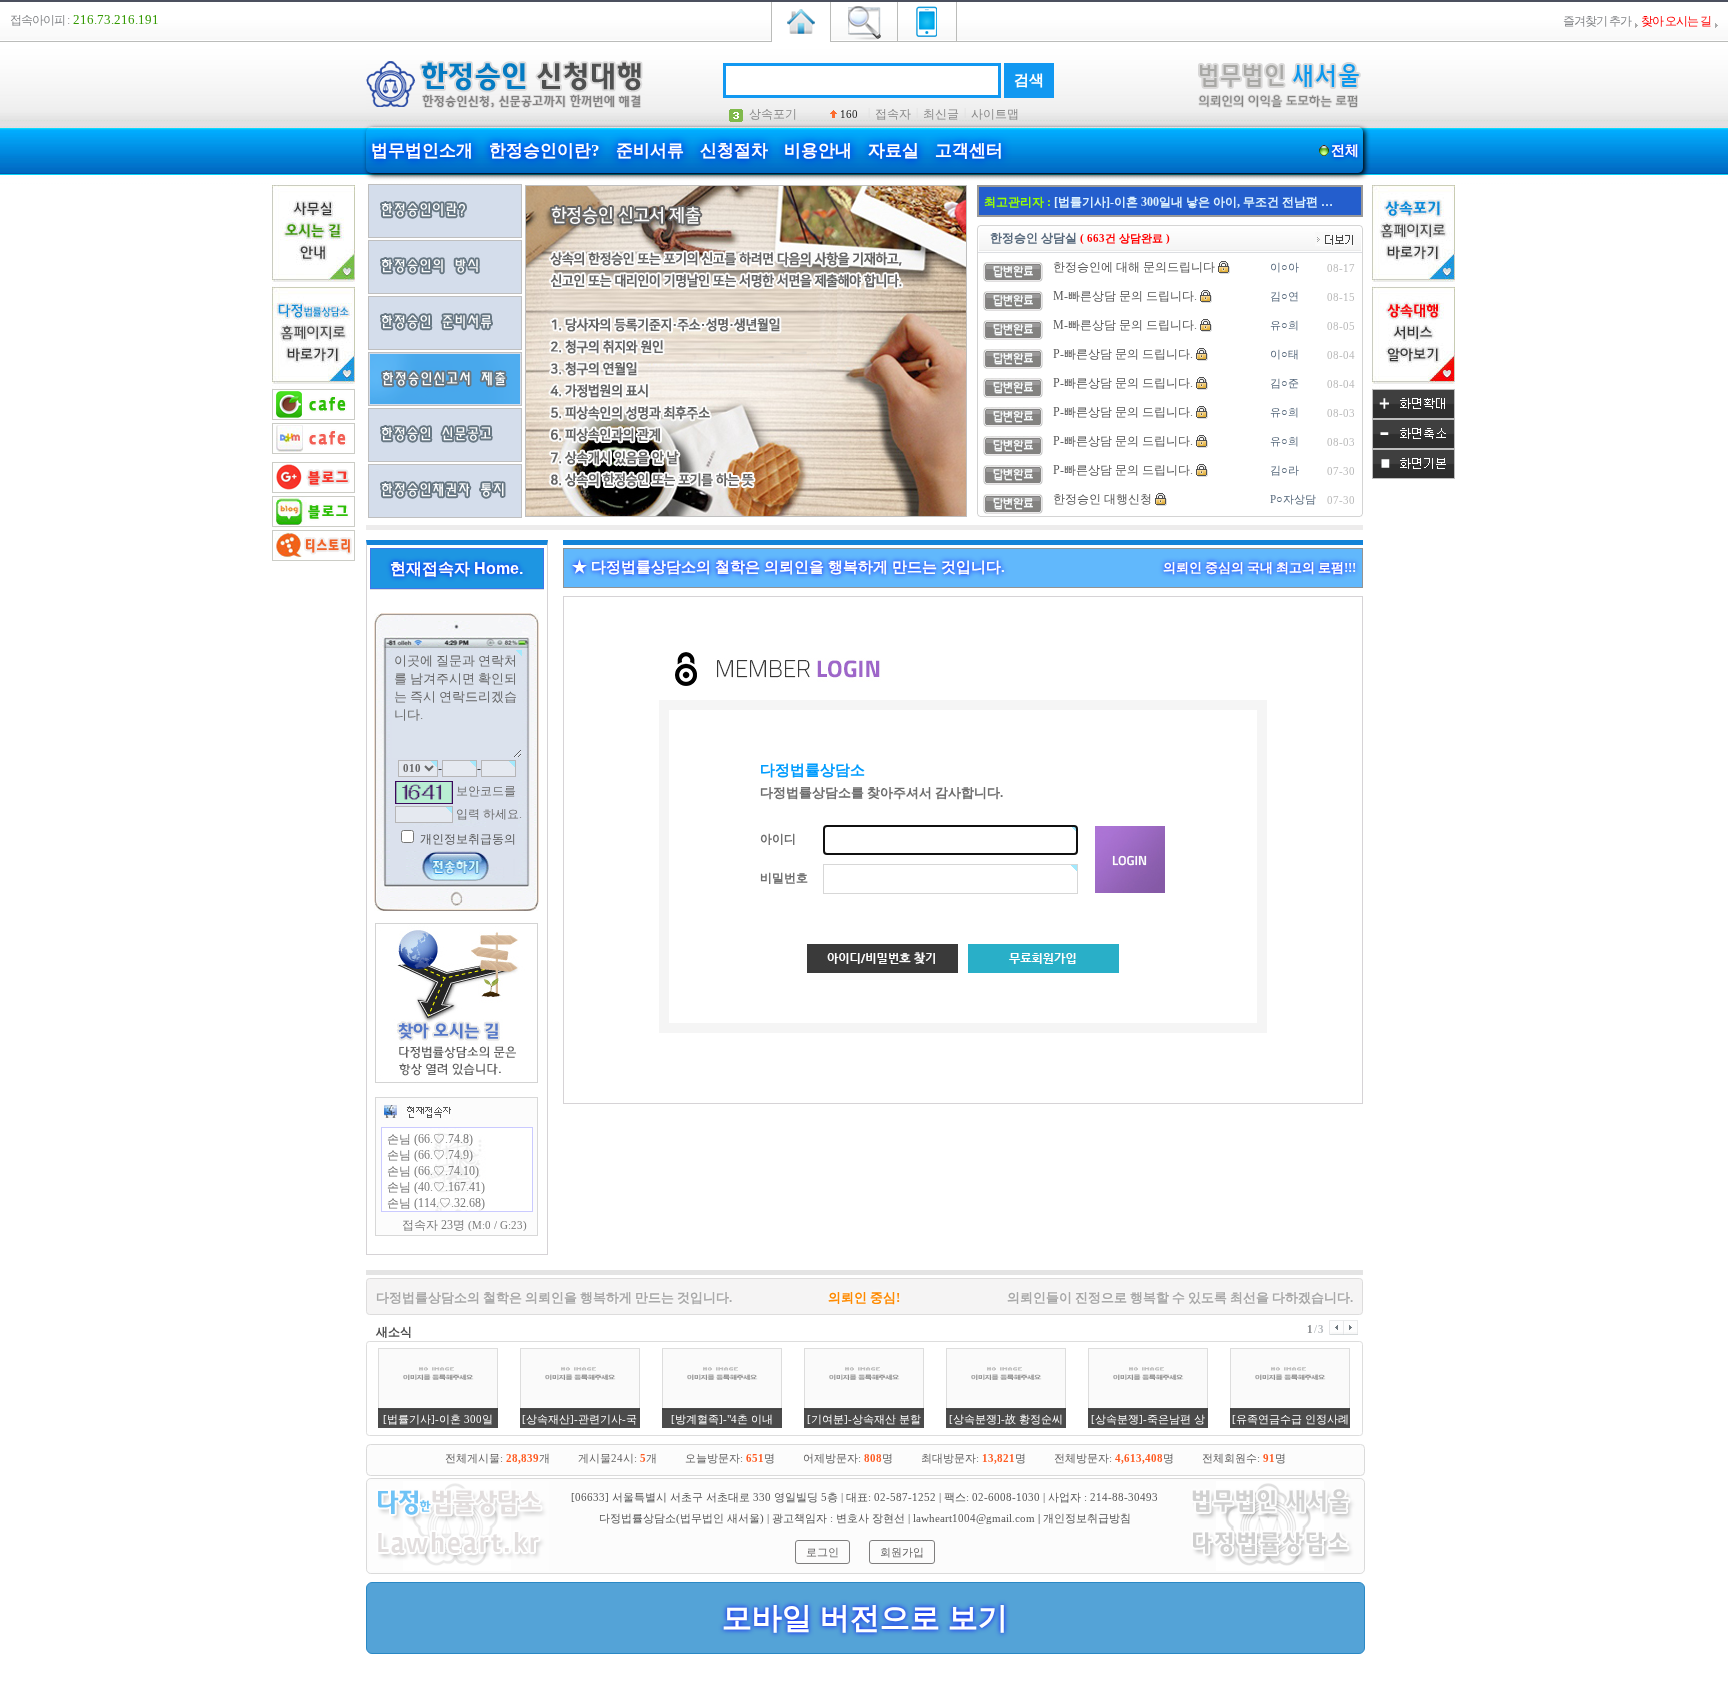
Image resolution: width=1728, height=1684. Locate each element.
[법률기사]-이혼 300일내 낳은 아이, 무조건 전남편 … (1193, 202)
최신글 (941, 114)
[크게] (1413, 415)
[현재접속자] (417, 1111)
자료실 (893, 150)
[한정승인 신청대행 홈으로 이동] (801, 20)
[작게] (1413, 445)
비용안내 (818, 150)
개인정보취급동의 (466, 839)
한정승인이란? (544, 150)
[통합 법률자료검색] (864, 20)
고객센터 (969, 150)
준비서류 (650, 150)
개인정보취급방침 (1087, 1518)
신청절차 (734, 150)
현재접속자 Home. (456, 568)
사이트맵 (995, 114)
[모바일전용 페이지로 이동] (927, 20)
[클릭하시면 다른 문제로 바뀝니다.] (424, 792)
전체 (1345, 150)
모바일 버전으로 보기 (865, 1617)
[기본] (1413, 475)
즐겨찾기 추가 (1597, 21)
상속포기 (773, 114)
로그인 (822, 1552)
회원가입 (902, 1552)
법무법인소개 (422, 150)
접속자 (893, 114)
